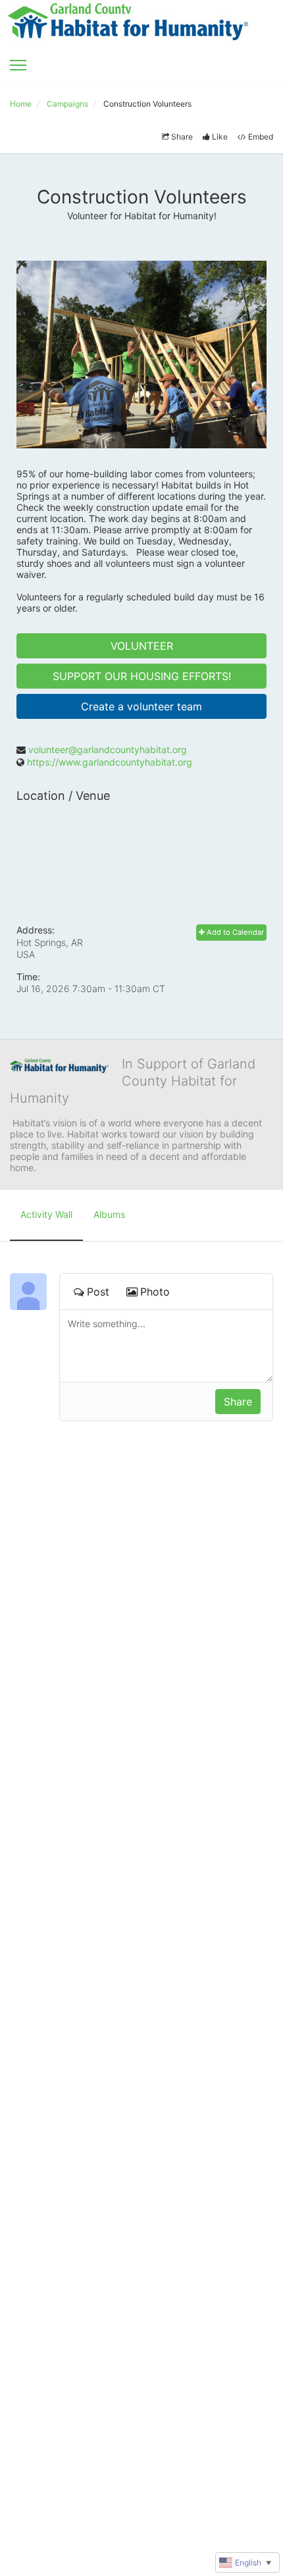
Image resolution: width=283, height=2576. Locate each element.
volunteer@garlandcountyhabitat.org (108, 749)
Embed (261, 137)
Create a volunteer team (141, 706)
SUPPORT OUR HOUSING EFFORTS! (142, 676)
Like (220, 137)
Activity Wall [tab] (46, 1214)
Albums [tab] (109, 1214)
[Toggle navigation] (18, 65)
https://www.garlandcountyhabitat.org (110, 762)
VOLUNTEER (142, 646)
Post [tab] (98, 1292)
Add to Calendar (234, 932)
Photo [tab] (155, 1292)
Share (182, 137)
